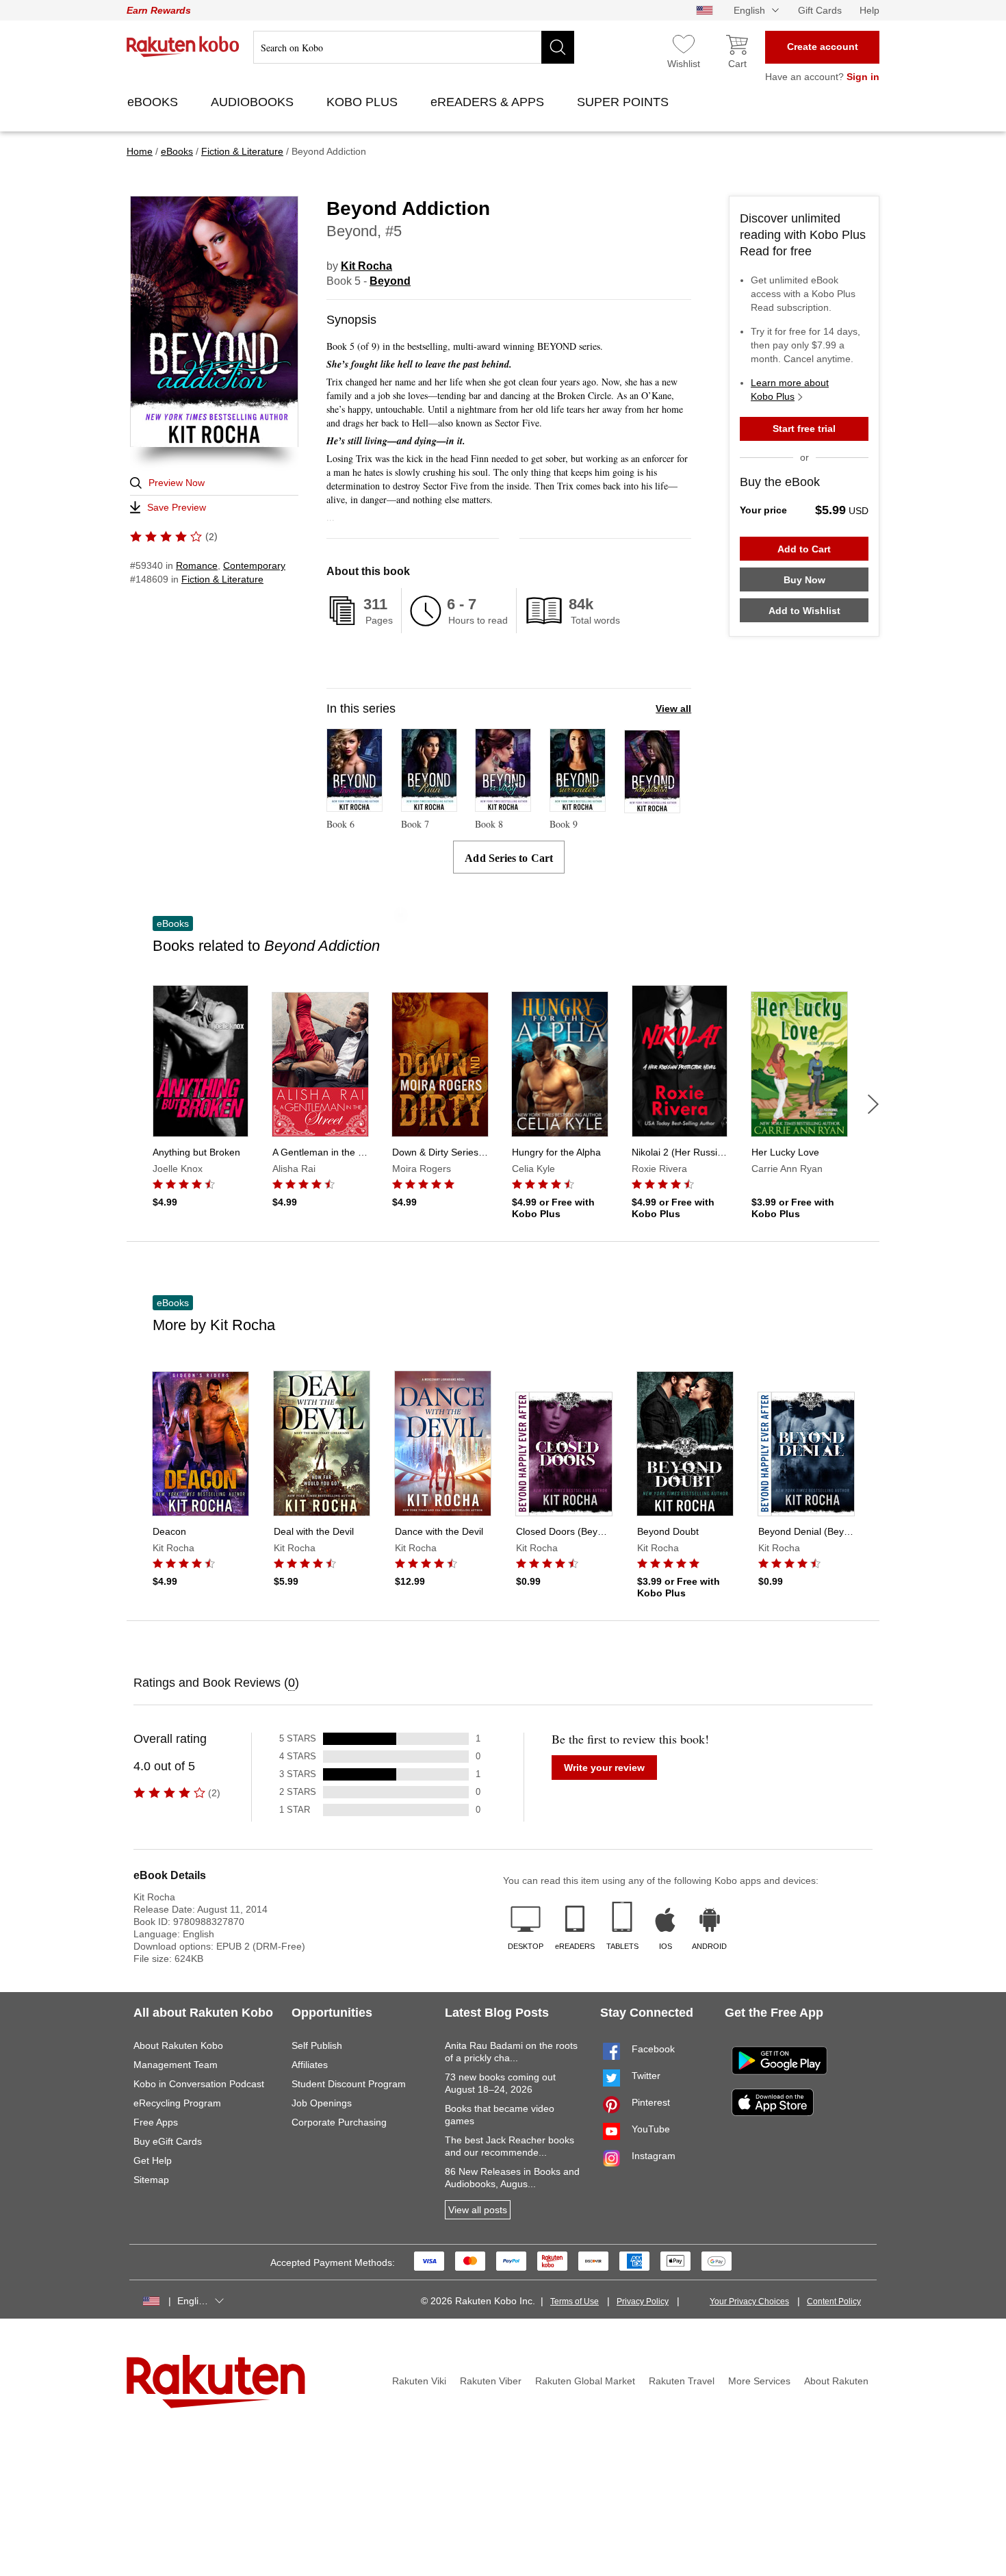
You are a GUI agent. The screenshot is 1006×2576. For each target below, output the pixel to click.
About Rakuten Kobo (178, 2045)
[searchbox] (414, 47)
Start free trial (804, 429)
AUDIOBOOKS (254, 102)
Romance (197, 565)
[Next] (873, 1104)
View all (673, 709)
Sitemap (151, 2180)
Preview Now (177, 483)
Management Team (176, 2065)
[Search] (558, 47)
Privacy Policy (643, 2301)
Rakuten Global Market (585, 2381)
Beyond (390, 281)
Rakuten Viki (419, 2381)
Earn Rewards (159, 10)
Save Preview (177, 507)
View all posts (478, 2210)
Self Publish (317, 2045)
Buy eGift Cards (168, 2141)
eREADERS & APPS (489, 102)
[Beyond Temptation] (652, 807)
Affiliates (310, 2065)
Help (869, 10)
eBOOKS (154, 102)
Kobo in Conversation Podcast (199, 2084)
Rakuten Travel (682, 2381)
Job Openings (322, 2103)
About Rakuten (836, 2381)
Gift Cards (820, 10)
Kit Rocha (366, 266)
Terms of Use (575, 2301)
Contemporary (254, 565)
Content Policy (834, 2301)
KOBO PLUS (364, 102)
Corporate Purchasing (339, 2122)
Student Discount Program (349, 2084)
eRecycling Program (177, 2103)
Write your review (604, 1768)
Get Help (153, 2160)
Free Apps (156, 2122)
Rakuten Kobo (183, 47)
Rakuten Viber (491, 2381)
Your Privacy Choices (749, 2301)
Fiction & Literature (222, 579)
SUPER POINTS (624, 102)
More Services (759, 2381)
